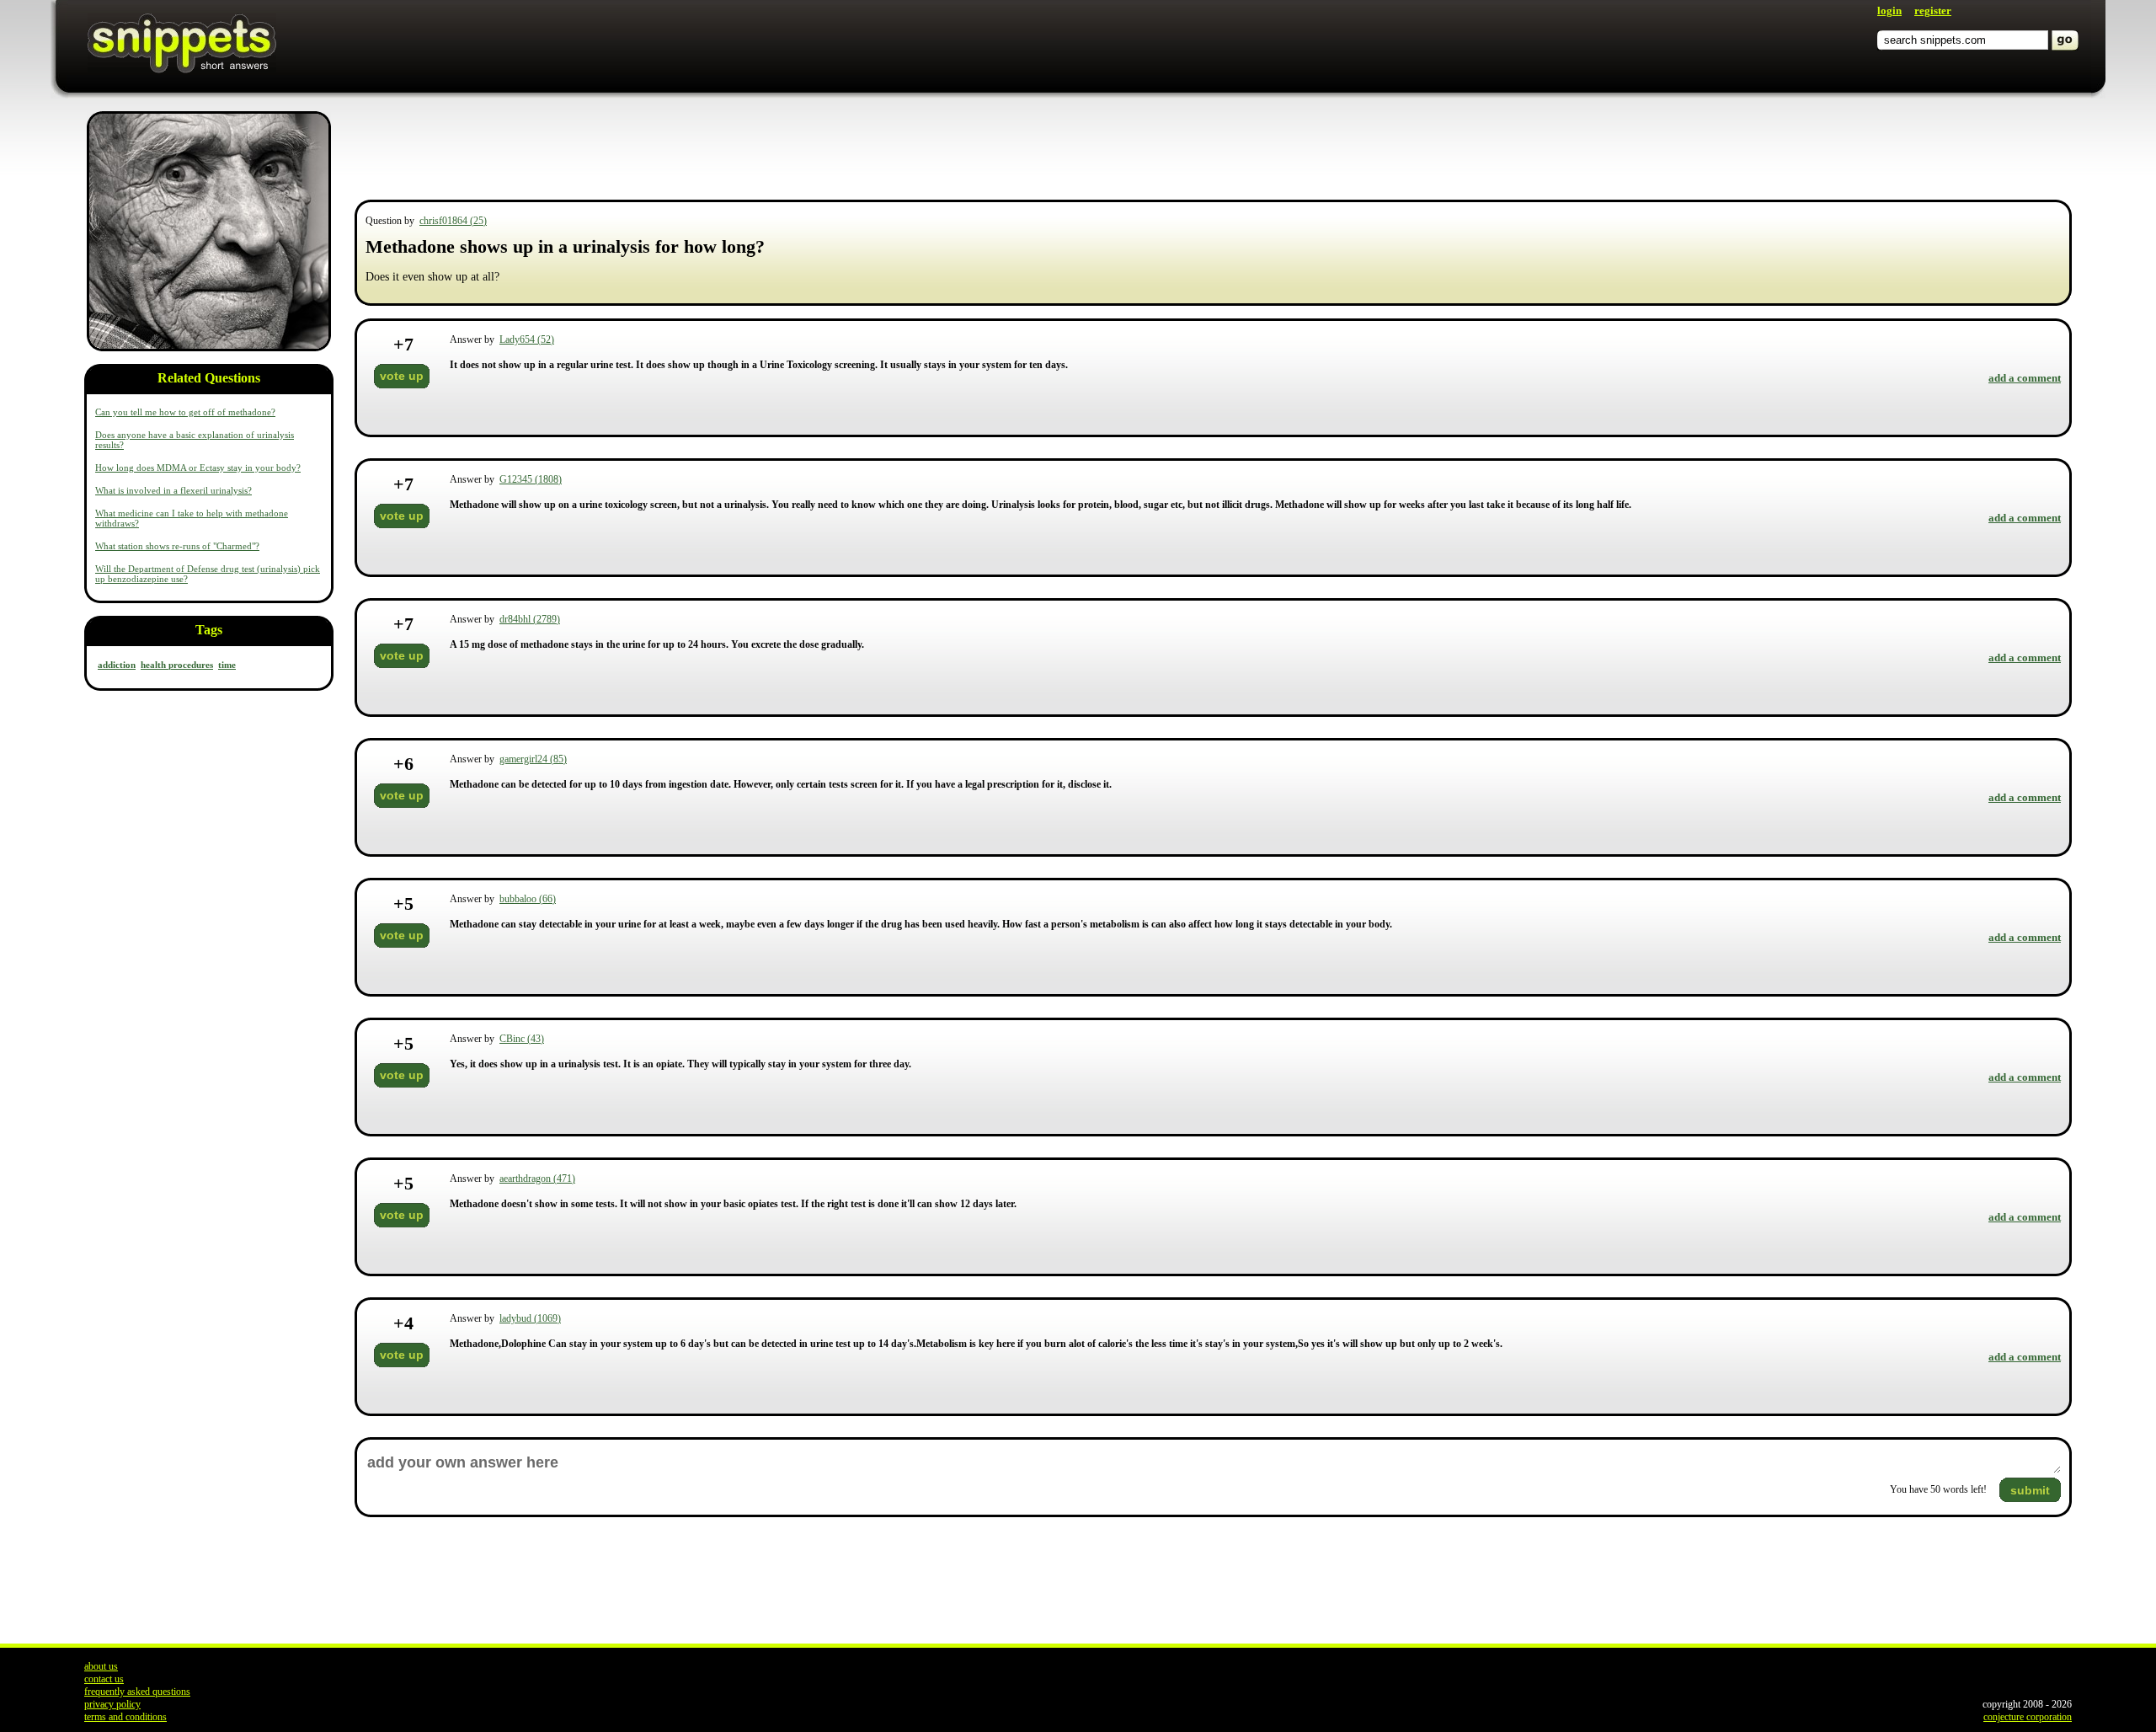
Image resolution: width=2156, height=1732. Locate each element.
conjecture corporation (2028, 1717)
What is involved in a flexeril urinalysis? (173, 490)
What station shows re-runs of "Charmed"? (177, 546)
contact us (104, 1679)
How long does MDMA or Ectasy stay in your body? (198, 468)
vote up (402, 376)
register (1933, 11)
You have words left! (1938, 1489)
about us (101, 1666)
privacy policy (112, 1704)
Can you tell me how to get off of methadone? (185, 412)
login (1889, 11)
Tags (209, 630)
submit (2030, 1490)
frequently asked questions (137, 1692)
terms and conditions (125, 1717)
